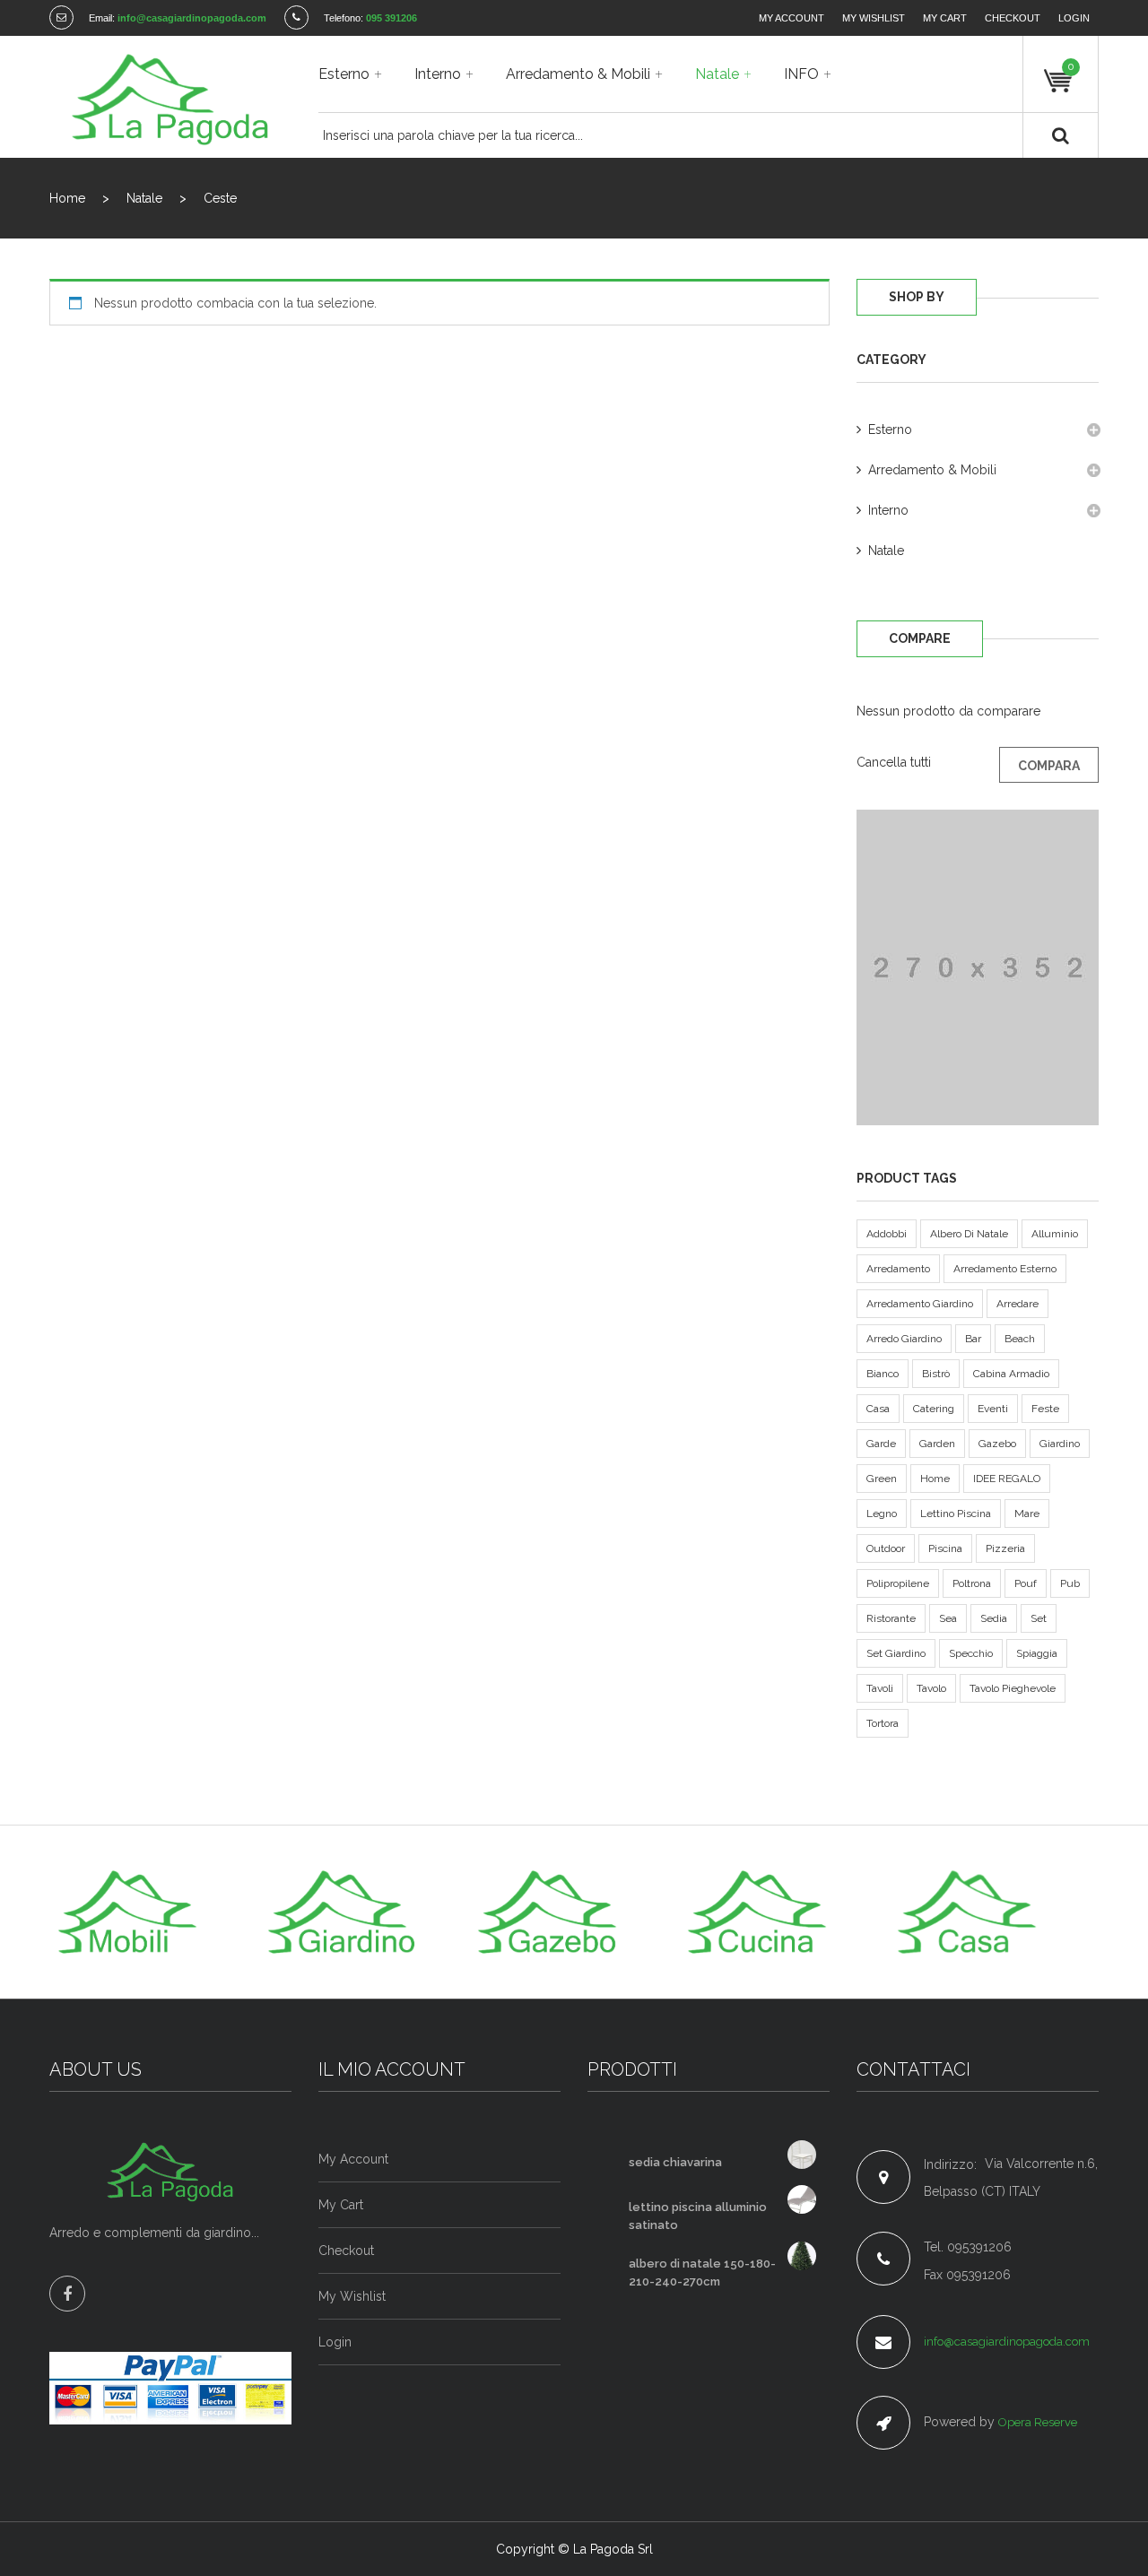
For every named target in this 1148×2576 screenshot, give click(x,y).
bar (973, 1339)
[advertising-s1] (978, 967)
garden (937, 1444)
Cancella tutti (894, 762)
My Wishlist (874, 18)
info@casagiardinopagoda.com (1007, 2342)
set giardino (896, 1653)
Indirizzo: (950, 2164)
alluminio (1055, 1234)
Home (67, 198)
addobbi (887, 1234)
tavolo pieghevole (1013, 1688)
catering (934, 1409)
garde (881, 1444)
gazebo (997, 1444)
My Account (791, 18)
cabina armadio (1011, 1374)
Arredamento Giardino (920, 1304)
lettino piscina (956, 1514)
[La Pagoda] (170, 97)
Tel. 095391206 (968, 2247)
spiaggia (1037, 1653)
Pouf (1026, 1583)
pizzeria (1005, 1548)
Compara (1049, 766)
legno (882, 1514)
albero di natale (969, 1234)
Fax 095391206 (967, 2275)
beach (1020, 1339)
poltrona (972, 1583)
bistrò (936, 1374)
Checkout (1013, 18)
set (1039, 1618)
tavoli (880, 1688)
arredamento (898, 1269)
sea (948, 1618)
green (882, 1479)
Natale (144, 198)
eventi (993, 1409)
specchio (971, 1653)
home (935, 1479)
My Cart (945, 18)
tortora (883, 1723)
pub (1070, 1583)
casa (878, 1409)
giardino (1060, 1444)
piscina (945, 1548)
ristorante (891, 1618)
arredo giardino (904, 1339)
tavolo (931, 1688)
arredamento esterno (1005, 1269)
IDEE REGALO (1007, 1479)
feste (1045, 1409)
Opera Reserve (1038, 2422)
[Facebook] (67, 2294)
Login (1074, 18)
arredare (1018, 1304)
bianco (883, 1374)
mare (1027, 1514)
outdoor (886, 1548)
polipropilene (898, 1583)
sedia (994, 1618)
